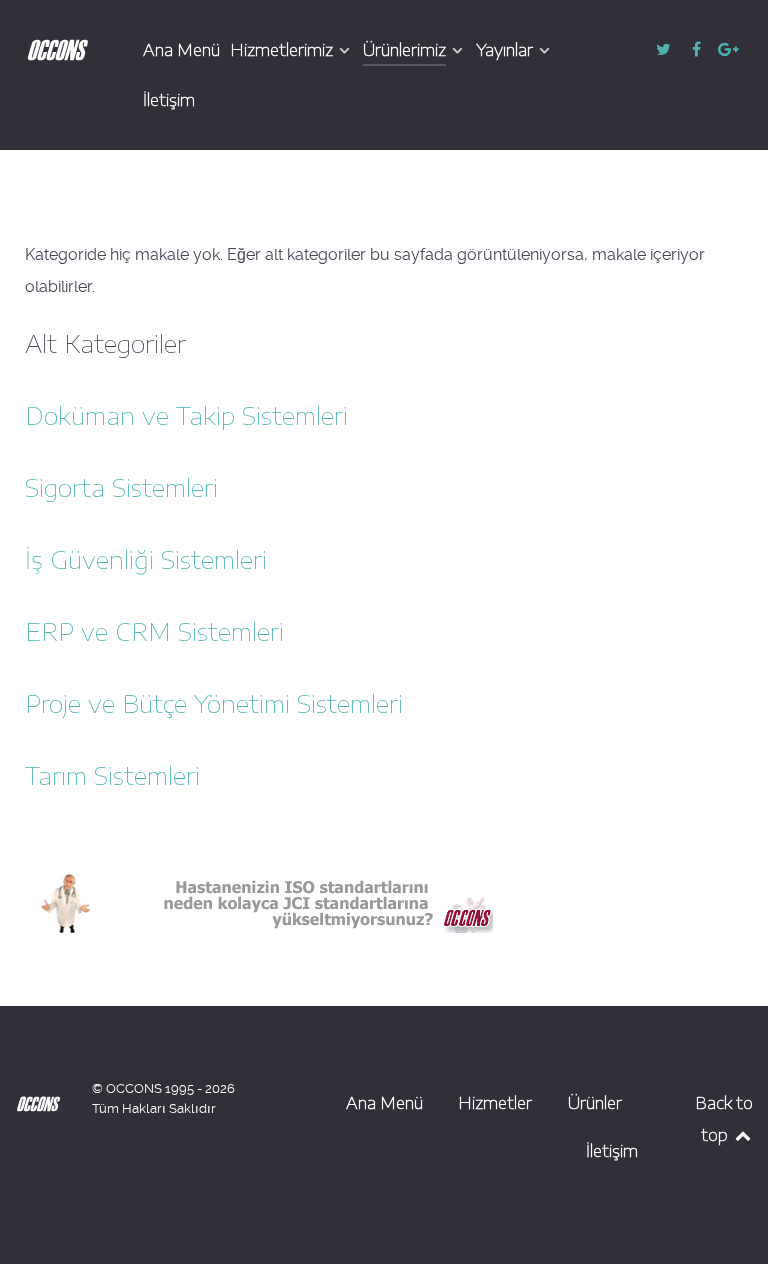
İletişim (612, 1151)
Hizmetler (495, 1103)
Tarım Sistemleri (112, 775)
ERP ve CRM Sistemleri (154, 631)
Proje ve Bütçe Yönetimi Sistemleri (214, 703)
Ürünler (595, 1103)
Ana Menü (384, 1103)
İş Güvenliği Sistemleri (146, 559)
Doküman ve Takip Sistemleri (186, 415)
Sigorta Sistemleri (121, 487)
